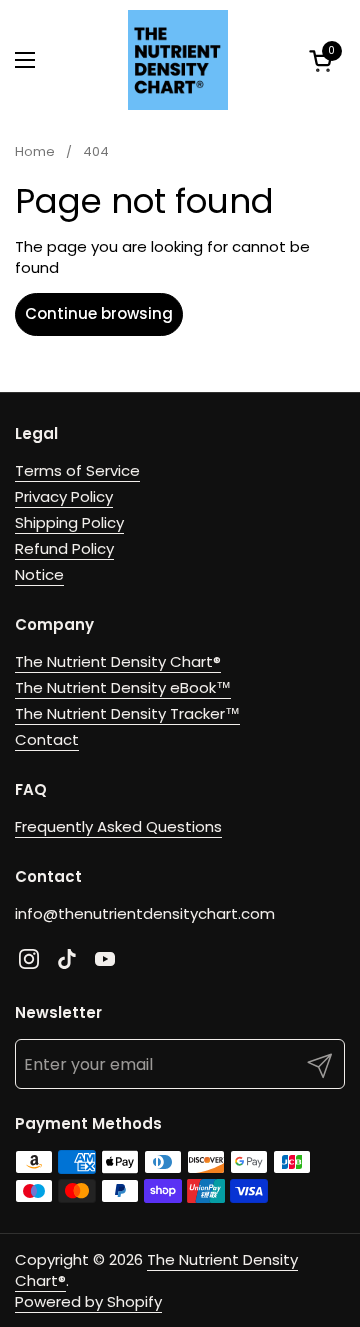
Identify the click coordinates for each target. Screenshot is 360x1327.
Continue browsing (99, 313)
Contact (47, 739)
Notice (39, 574)
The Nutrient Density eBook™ (123, 687)
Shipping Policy (69, 522)
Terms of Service (77, 470)
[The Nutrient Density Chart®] (178, 60)
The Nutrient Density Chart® (118, 661)
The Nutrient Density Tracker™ (127, 713)
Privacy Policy (64, 496)
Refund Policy (64, 548)
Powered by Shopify (88, 1301)
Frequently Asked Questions (118, 826)
